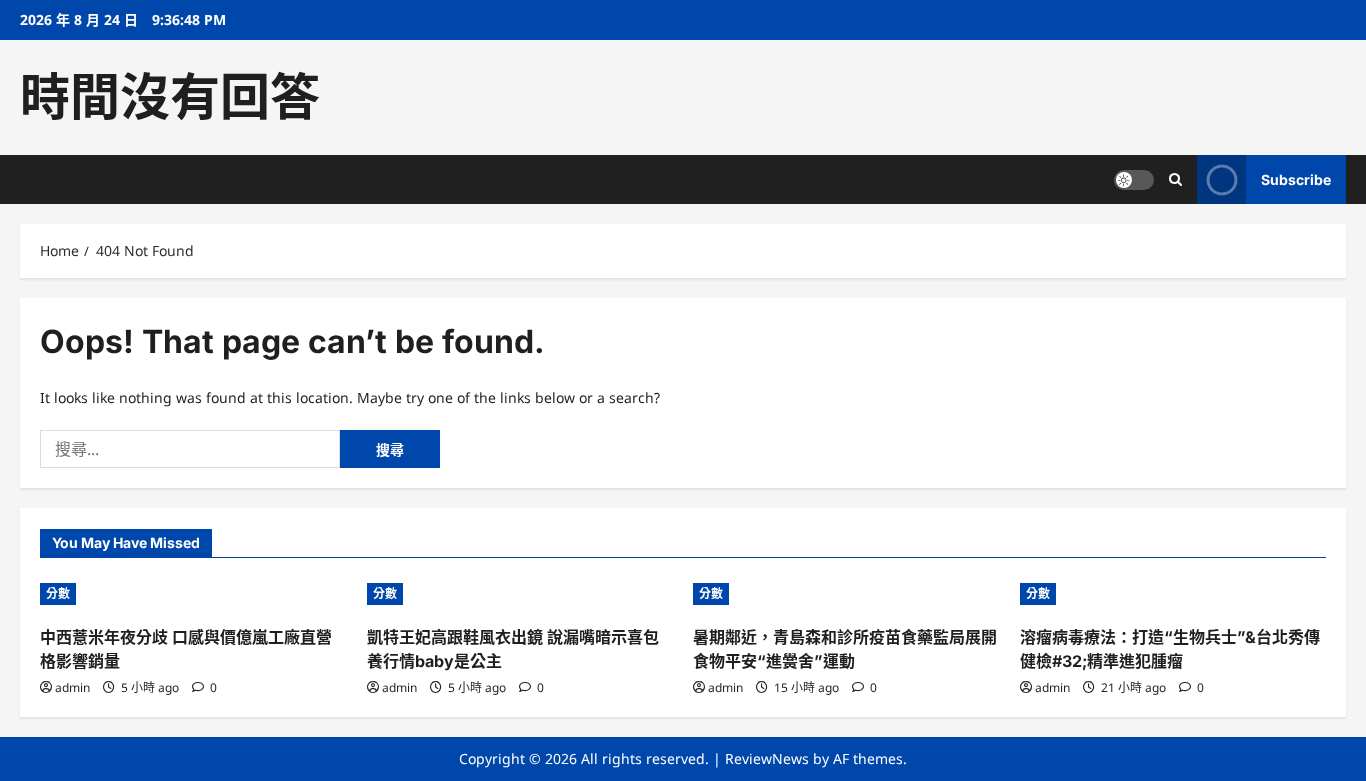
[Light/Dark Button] (1134, 180)
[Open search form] (1175, 179)
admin (72, 687)
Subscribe (1296, 179)
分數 (58, 593)
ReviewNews (767, 758)
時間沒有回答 (170, 97)
